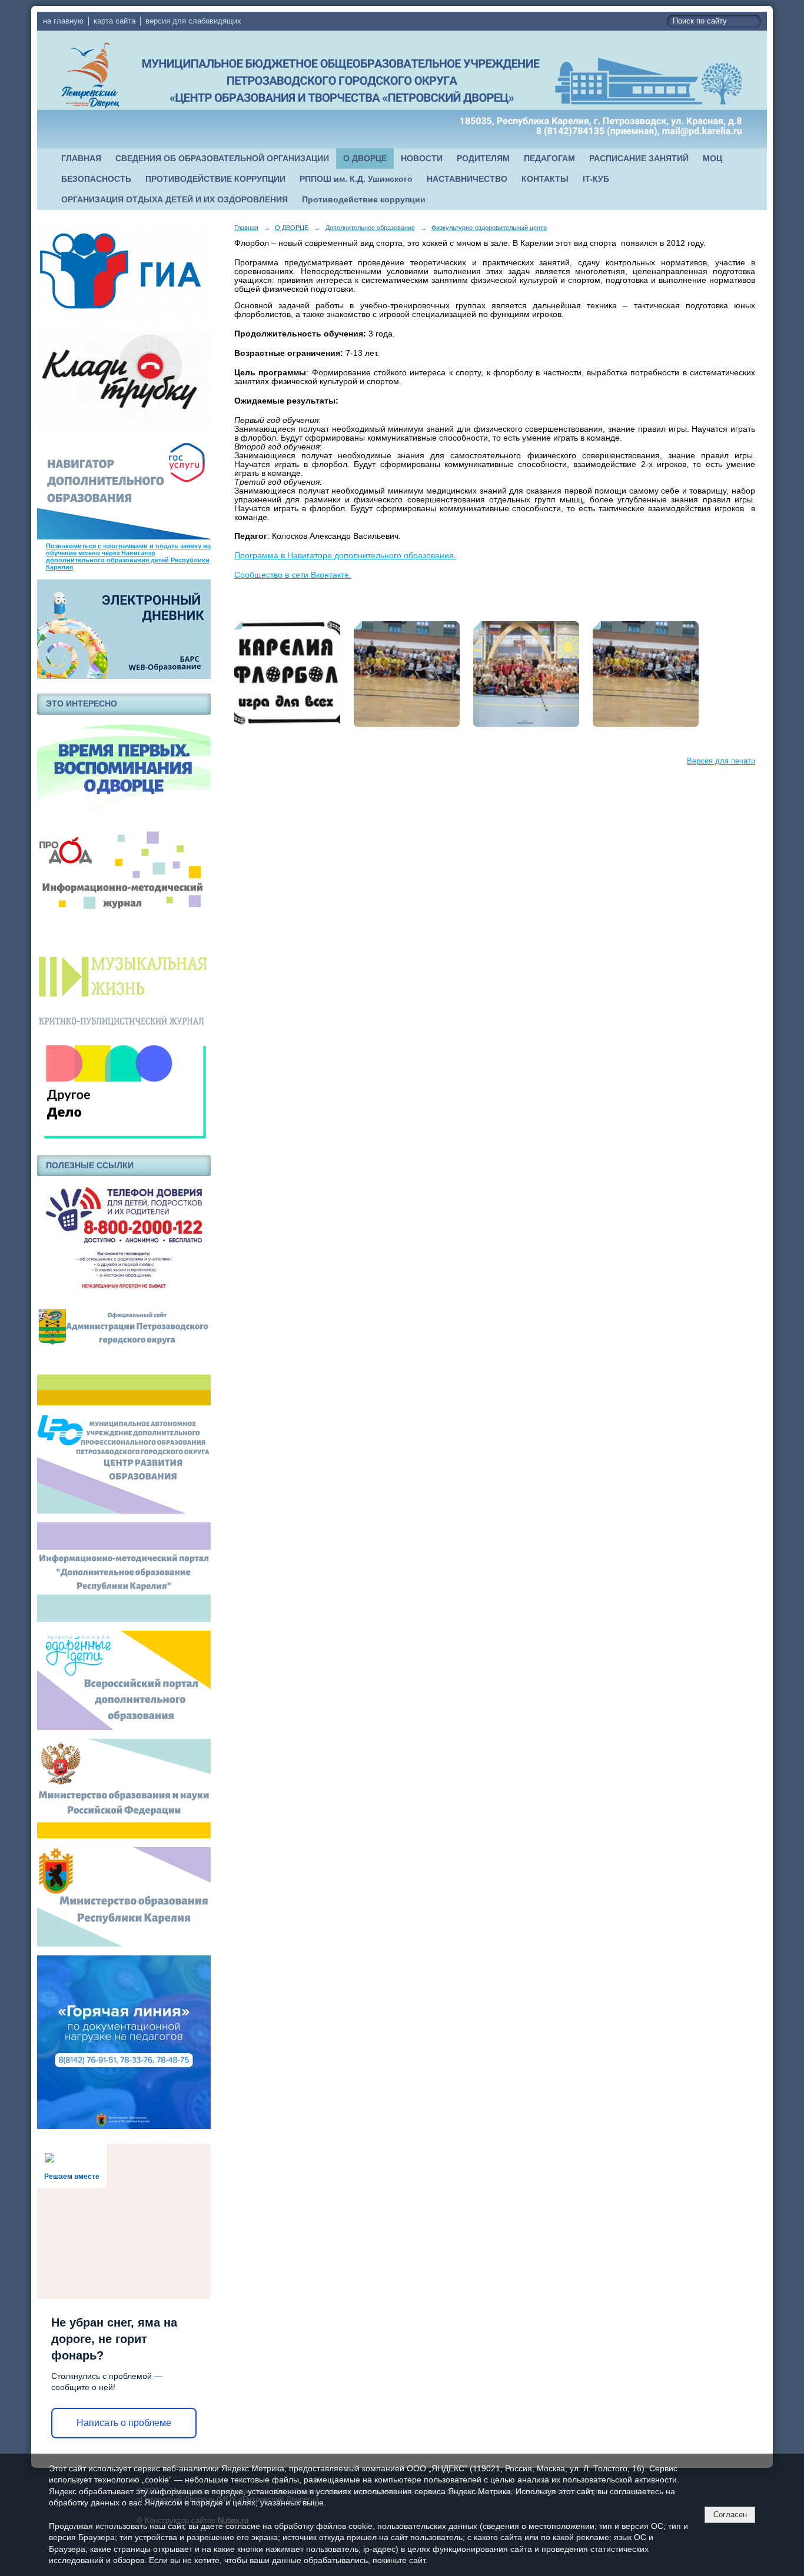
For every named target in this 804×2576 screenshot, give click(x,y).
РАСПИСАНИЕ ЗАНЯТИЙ (639, 159)
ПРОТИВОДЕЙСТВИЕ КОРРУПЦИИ (215, 179)
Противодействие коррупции (364, 200)
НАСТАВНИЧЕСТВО (467, 179)
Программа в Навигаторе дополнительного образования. (345, 556)
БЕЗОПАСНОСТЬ (96, 179)
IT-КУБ (596, 179)
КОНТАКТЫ (545, 179)
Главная (246, 228)
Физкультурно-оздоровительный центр (489, 228)
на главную (63, 21)
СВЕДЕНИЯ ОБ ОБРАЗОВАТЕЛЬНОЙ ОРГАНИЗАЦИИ (222, 159)
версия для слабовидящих (193, 21)
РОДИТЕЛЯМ (483, 159)
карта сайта (114, 21)
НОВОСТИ (422, 159)
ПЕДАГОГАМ (549, 159)
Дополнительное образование (370, 228)
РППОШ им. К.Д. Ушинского (356, 179)
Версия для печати (721, 761)
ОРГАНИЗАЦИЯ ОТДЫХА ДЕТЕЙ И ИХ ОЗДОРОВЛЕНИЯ (175, 200)
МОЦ (712, 159)
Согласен (730, 2515)
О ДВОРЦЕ (365, 159)
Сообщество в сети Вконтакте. (293, 575)
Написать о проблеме (124, 2423)
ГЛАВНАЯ (81, 159)
